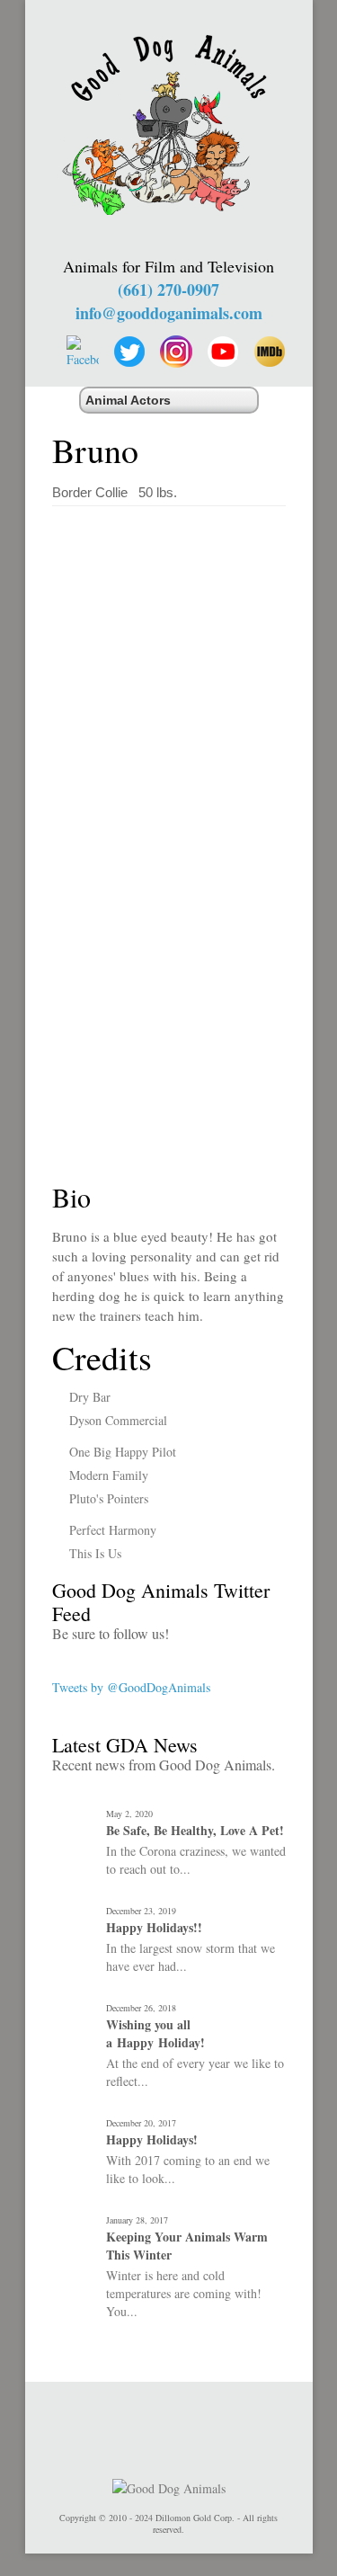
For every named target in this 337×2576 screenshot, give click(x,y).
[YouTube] (223, 352)
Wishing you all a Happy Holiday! (155, 2034)
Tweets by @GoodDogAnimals (131, 1687)
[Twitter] (129, 352)
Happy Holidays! (152, 2140)
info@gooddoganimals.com (169, 313)
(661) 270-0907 (168, 290)
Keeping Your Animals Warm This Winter (187, 2246)
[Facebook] (83, 352)
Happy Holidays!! (154, 1928)
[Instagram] (176, 352)
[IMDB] (270, 352)
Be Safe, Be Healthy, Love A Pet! (195, 1831)
